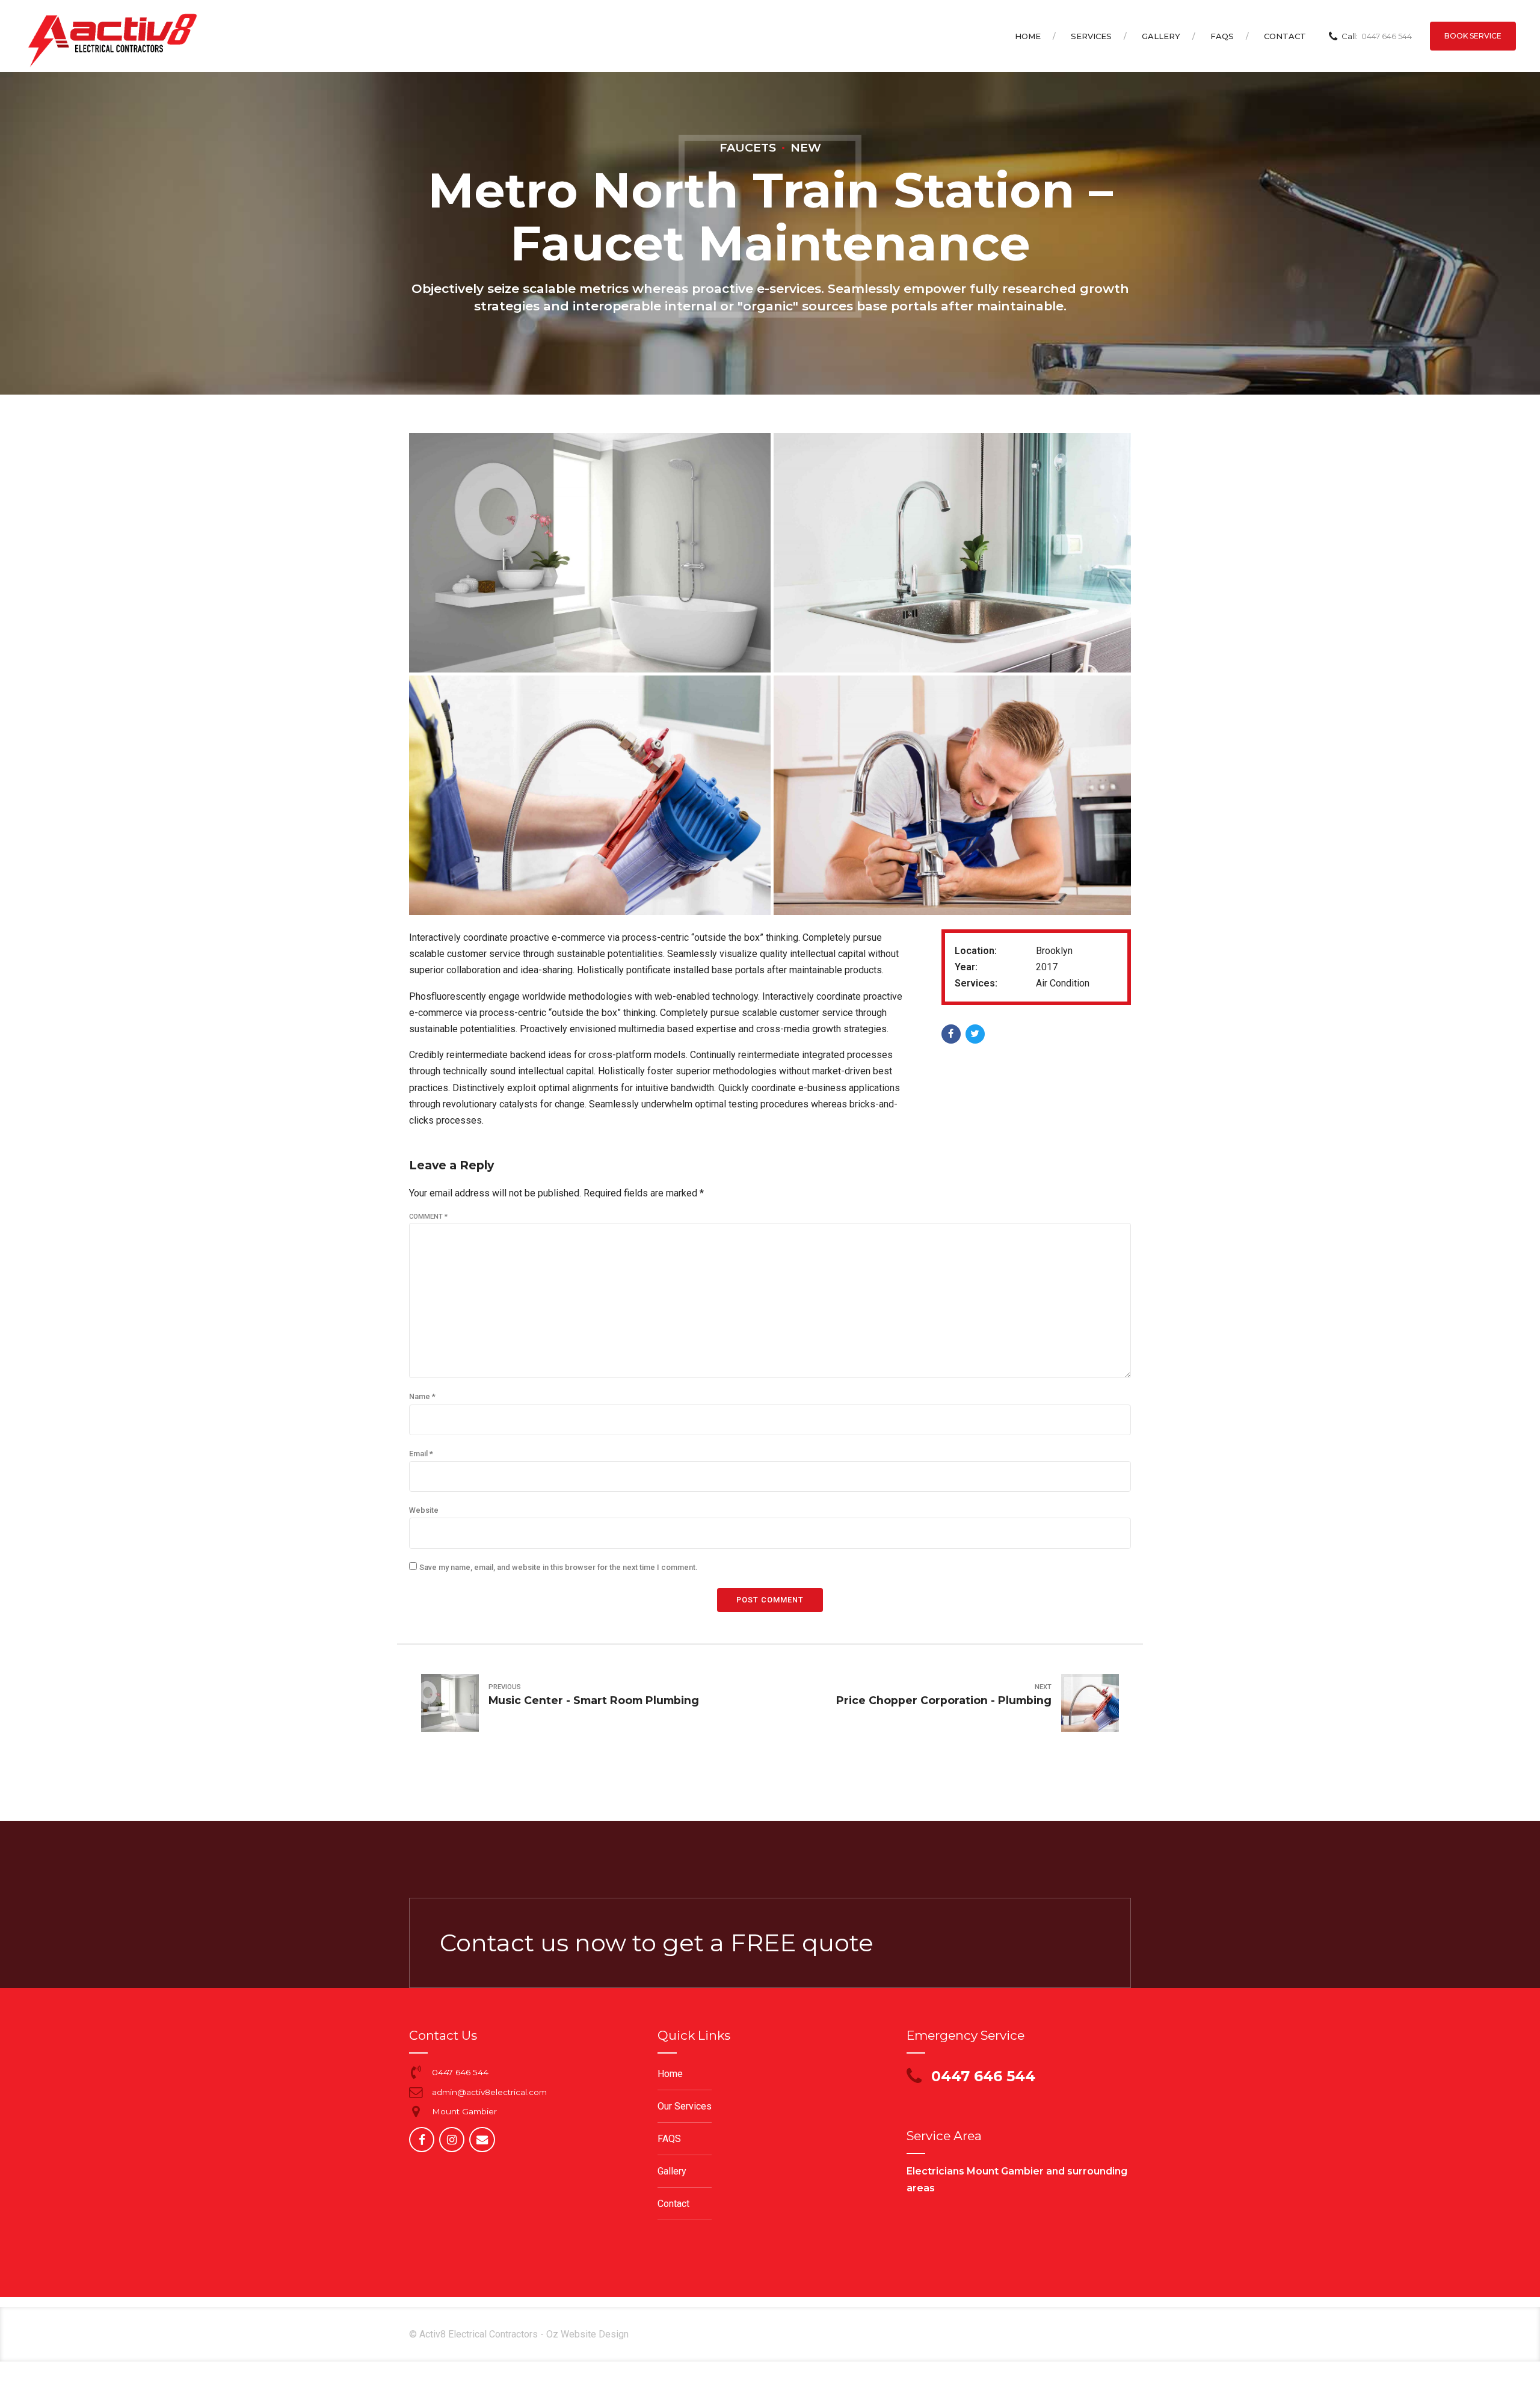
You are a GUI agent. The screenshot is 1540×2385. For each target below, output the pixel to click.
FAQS (1222, 36)
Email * (421, 1454)
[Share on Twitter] (975, 1034)
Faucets (748, 147)
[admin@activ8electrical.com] (416, 2092)
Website (424, 1510)
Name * (422, 1396)
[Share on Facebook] (951, 1034)
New (806, 147)
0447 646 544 (460, 2072)
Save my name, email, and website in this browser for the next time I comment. (558, 1567)
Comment (428, 1217)
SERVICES (1091, 36)
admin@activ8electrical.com (489, 2092)
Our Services (685, 2106)
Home (1028, 36)
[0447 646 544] (416, 2072)
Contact (1285, 36)
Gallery (1161, 36)
